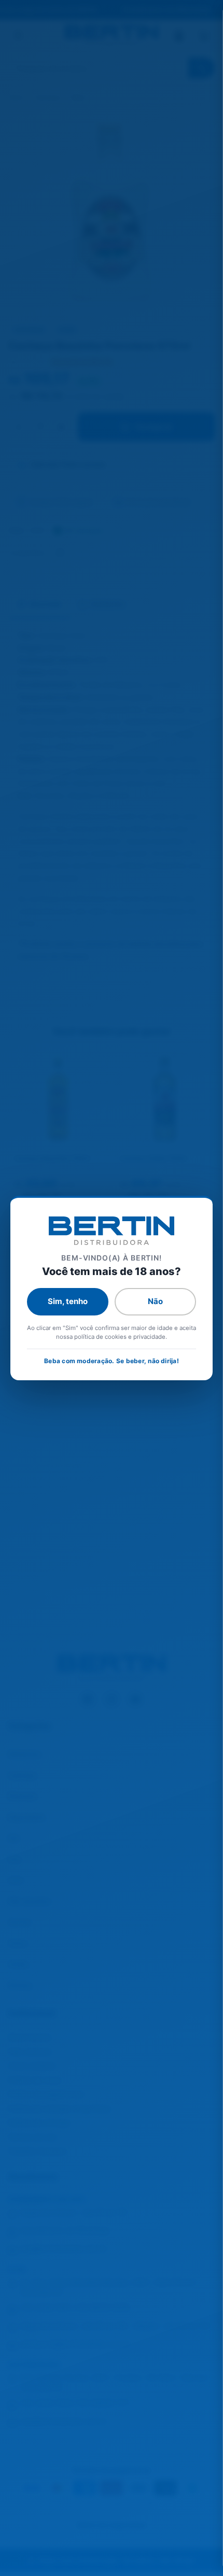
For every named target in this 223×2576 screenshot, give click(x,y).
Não (155, 1301)
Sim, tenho (68, 1301)
